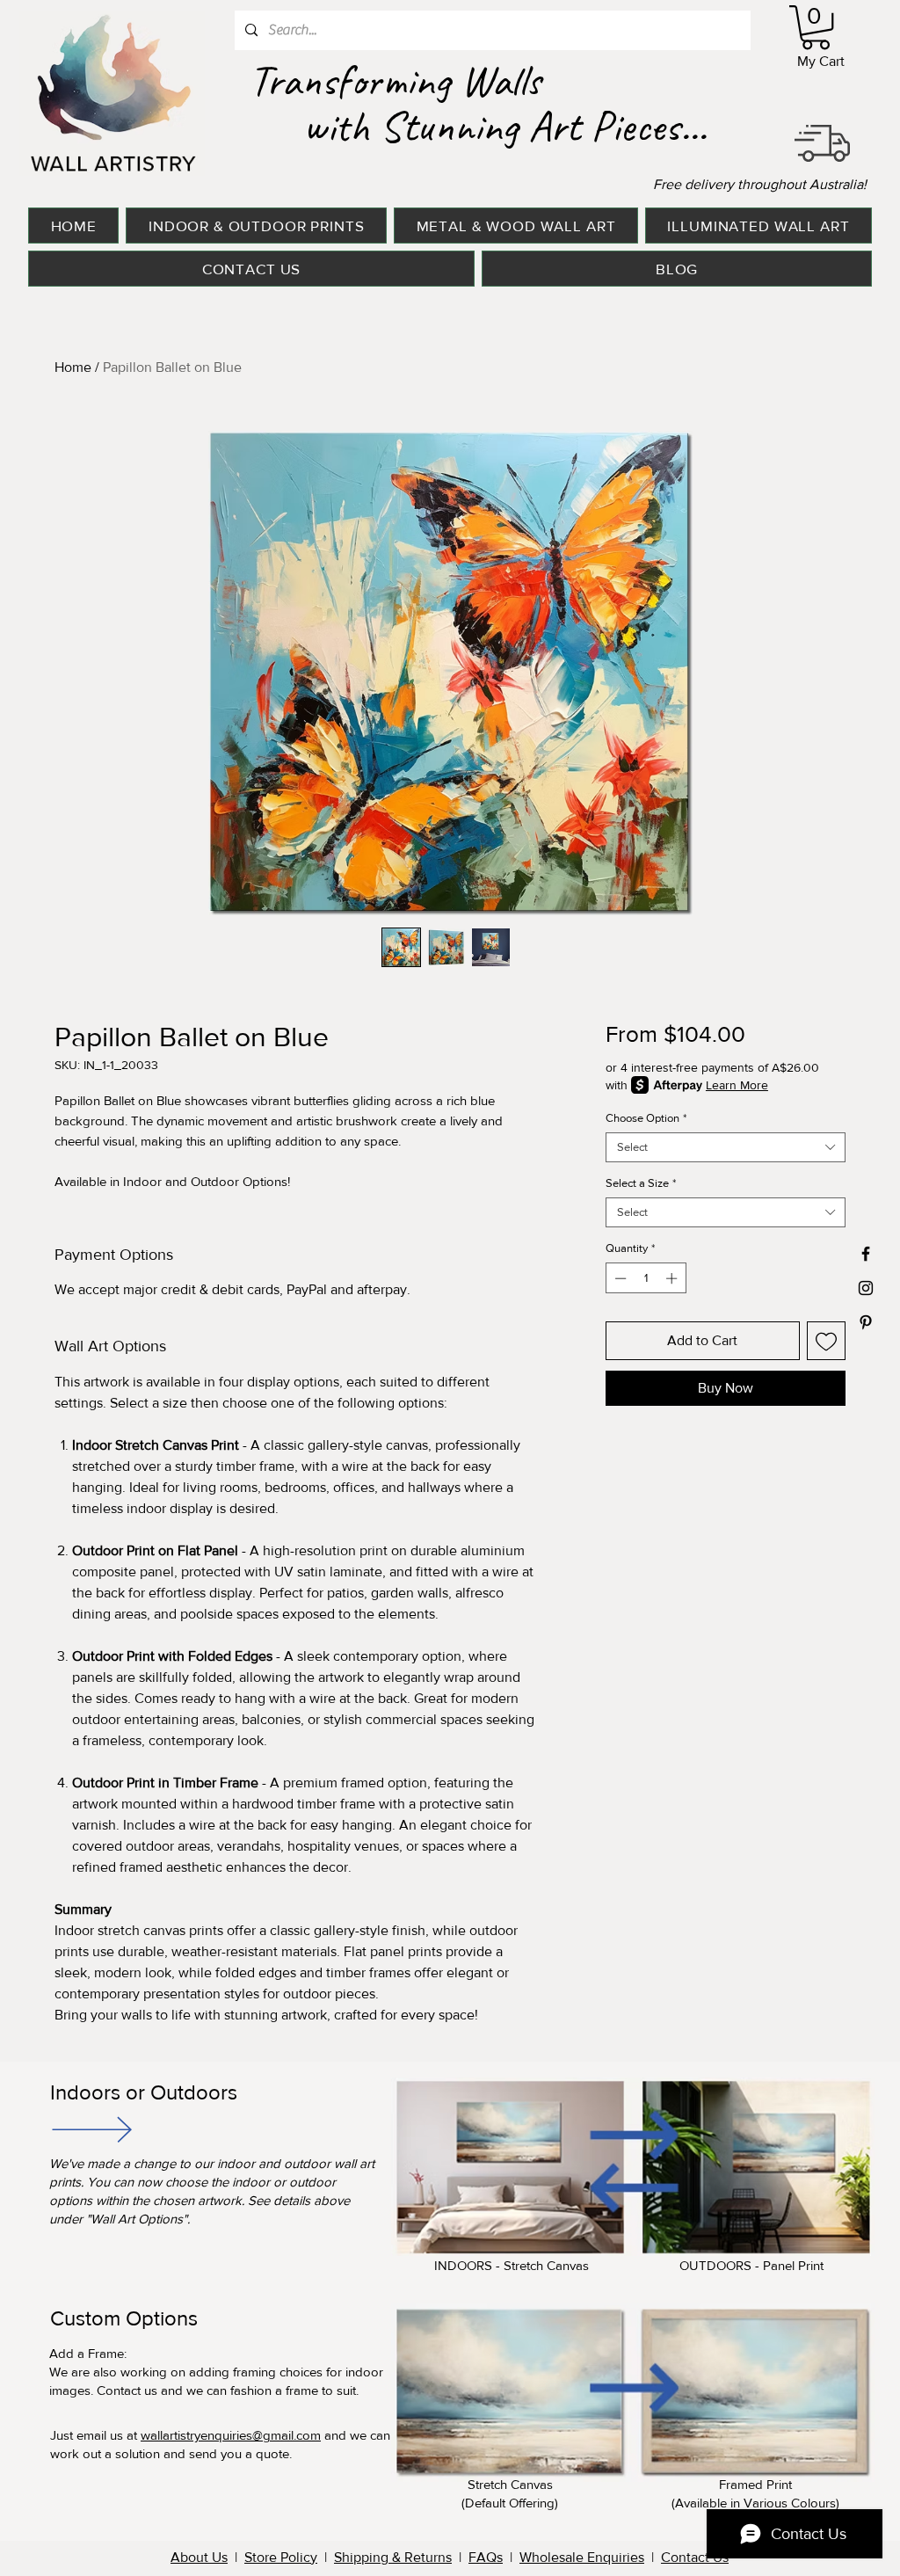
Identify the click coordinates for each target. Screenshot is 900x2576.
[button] (816, 27)
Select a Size (641, 1183)
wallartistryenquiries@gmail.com (231, 2435)
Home (73, 367)
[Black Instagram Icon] (866, 1288)
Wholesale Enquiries (582, 2557)
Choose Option (646, 1118)
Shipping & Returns (393, 2557)
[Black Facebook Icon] (866, 1254)
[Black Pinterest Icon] (866, 1322)
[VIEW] (91, 2129)
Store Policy (281, 2557)
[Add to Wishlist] (826, 1341)
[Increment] (673, 1278)
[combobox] (726, 1147)
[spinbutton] (646, 1278)
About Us (199, 2557)
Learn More (737, 1085)
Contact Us (695, 2557)
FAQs (486, 2557)
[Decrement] (619, 1278)
